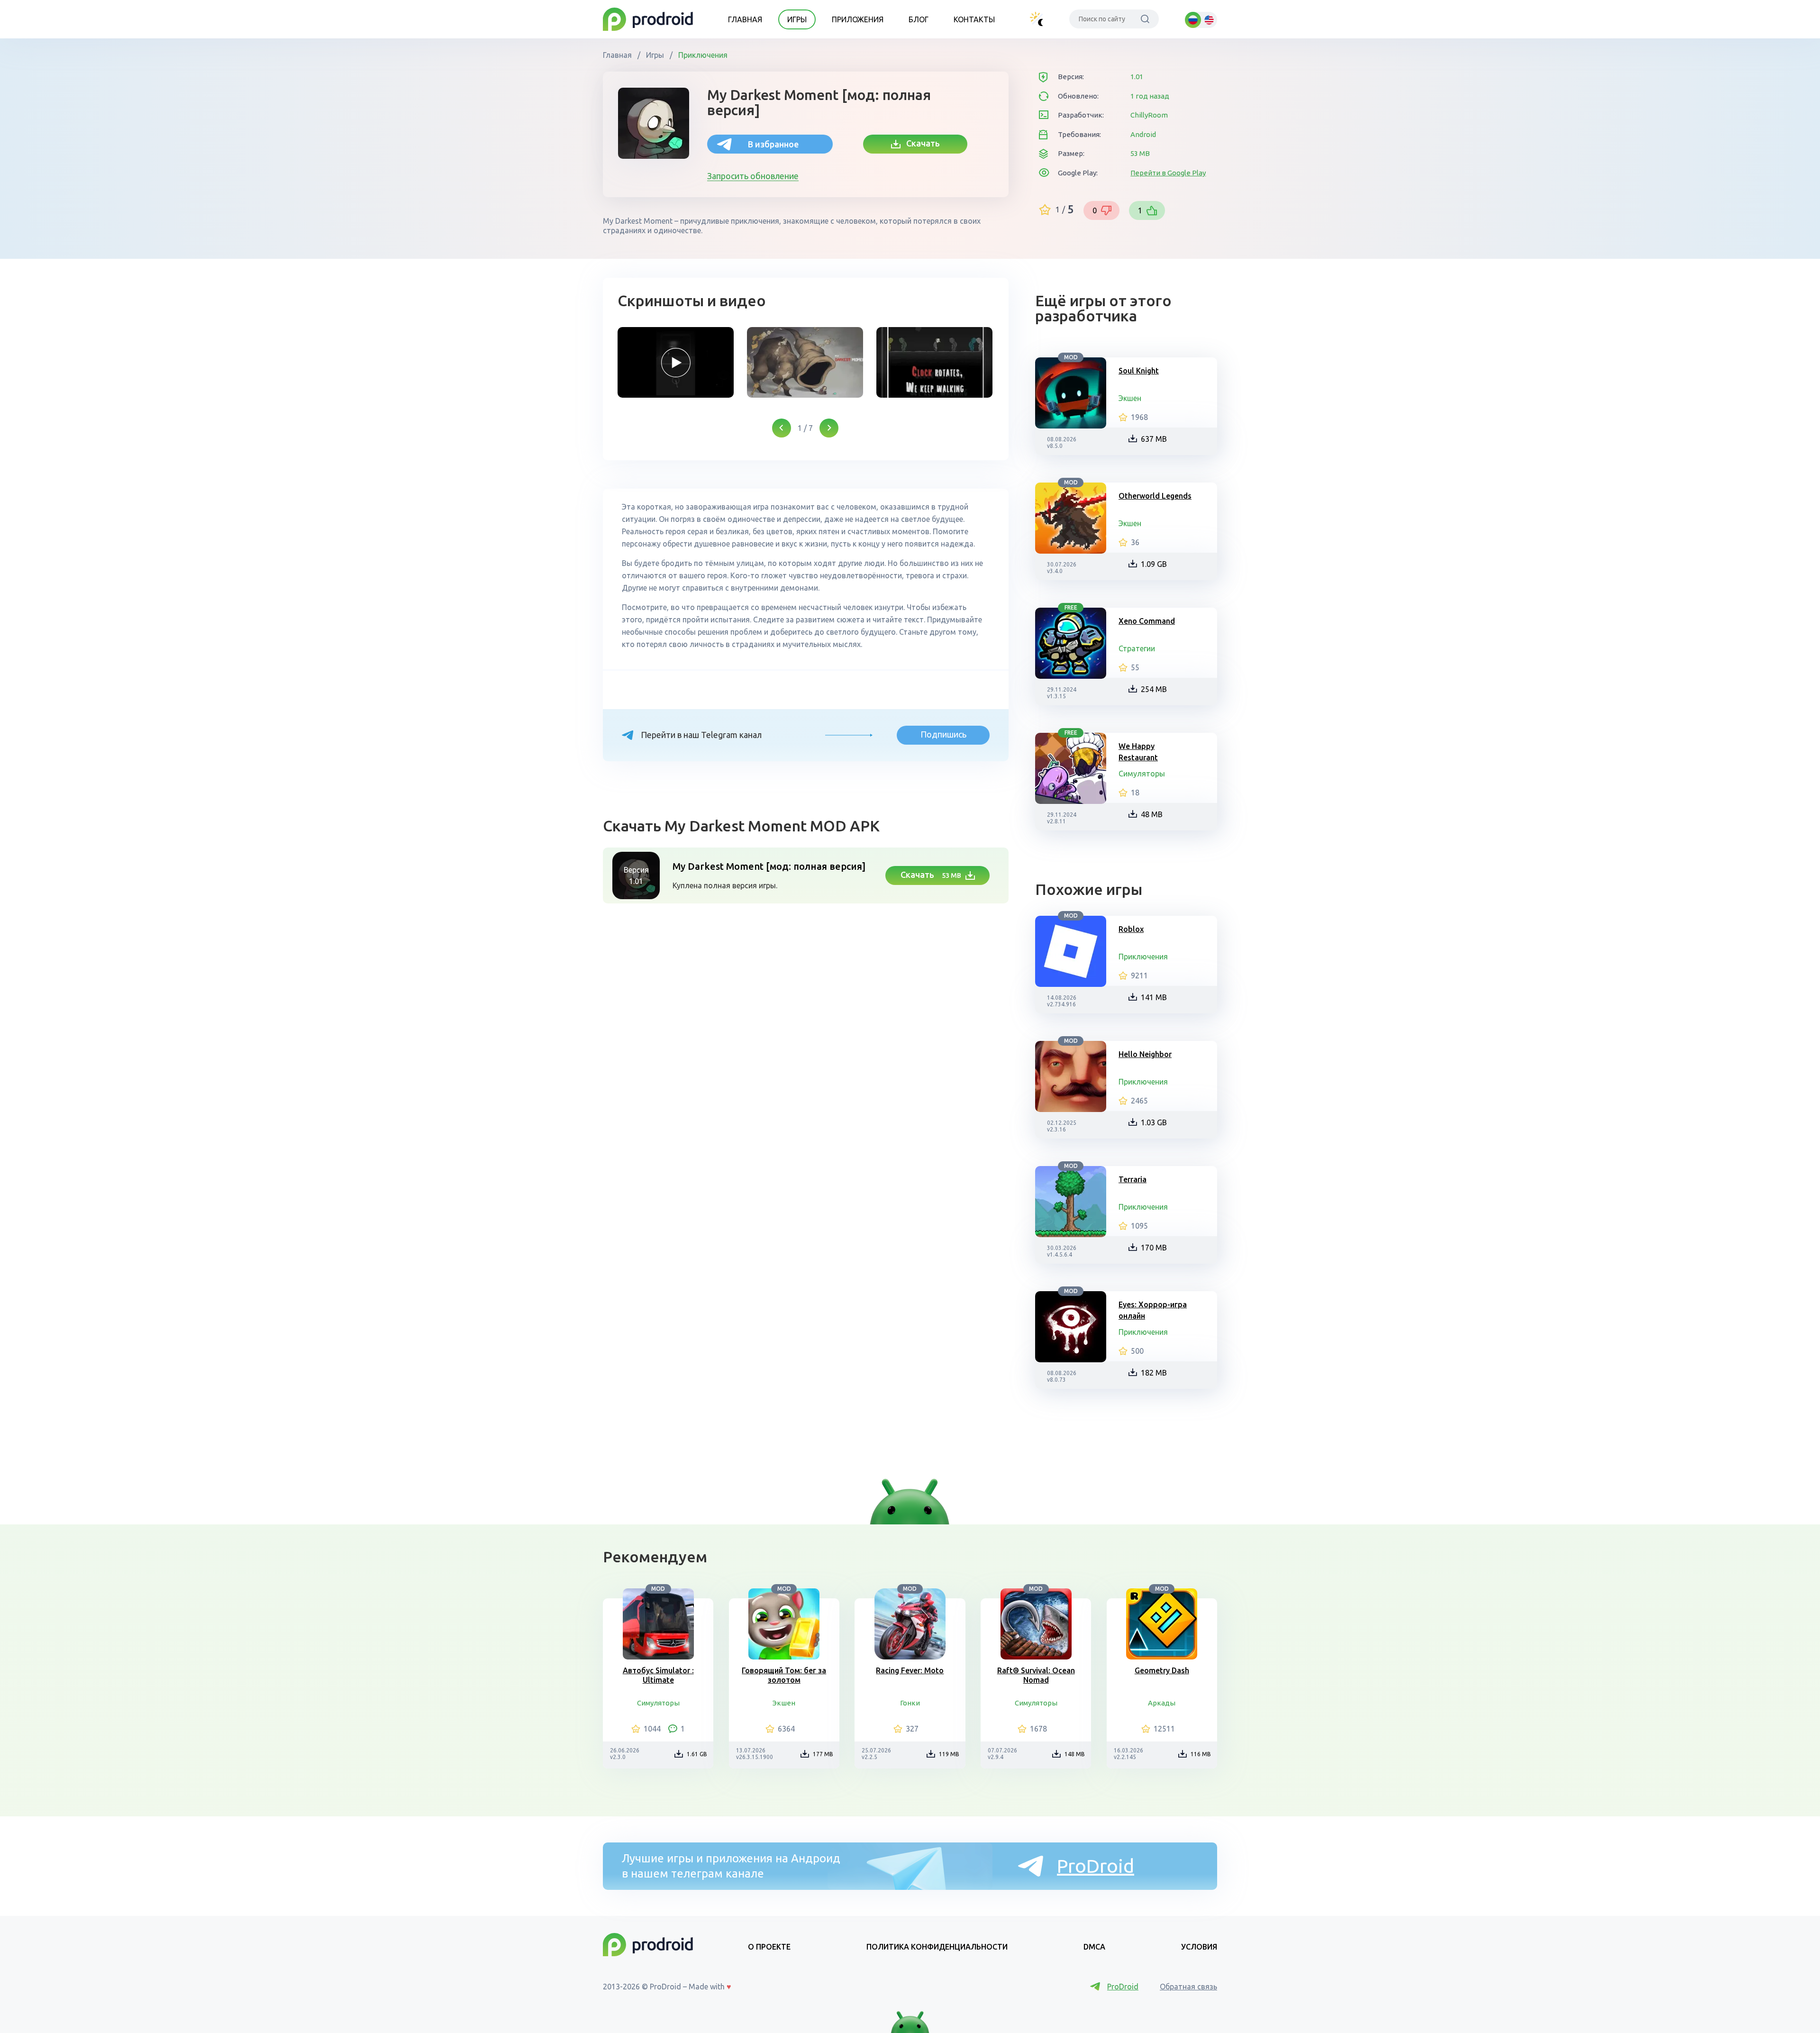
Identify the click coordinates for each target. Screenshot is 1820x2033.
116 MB (1201, 1754)
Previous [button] (782, 428)
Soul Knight (1139, 371)
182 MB (1154, 1373)
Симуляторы (1142, 774)
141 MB (1154, 997)
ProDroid (1096, 1866)
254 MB (1154, 689)
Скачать (920, 143)
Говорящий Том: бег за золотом (784, 1675)
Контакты (974, 19)
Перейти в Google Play (1168, 173)
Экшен (1130, 398)
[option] (676, 362)
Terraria (1133, 1179)
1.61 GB (697, 1754)
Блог (919, 19)
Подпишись (943, 734)
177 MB (823, 1754)
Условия (1199, 1947)
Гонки (910, 1703)
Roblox (1131, 929)
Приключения (702, 55)
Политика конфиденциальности (937, 1947)
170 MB (1154, 1248)
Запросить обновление (753, 176)
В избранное (773, 144)
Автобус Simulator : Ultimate (658, 1675)
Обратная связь (1188, 1987)
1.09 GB (1154, 564)
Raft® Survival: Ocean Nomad (1036, 1675)
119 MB (949, 1754)
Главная (745, 19)
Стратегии (1137, 648)
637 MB (1154, 439)
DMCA (1094, 1947)
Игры (797, 19)
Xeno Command (1147, 621)
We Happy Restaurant (1138, 752)
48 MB (1152, 814)
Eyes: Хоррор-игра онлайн (1153, 1310)
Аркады (1162, 1703)
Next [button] (829, 428)
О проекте (769, 1947)
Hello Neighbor (1145, 1054)
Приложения (858, 19)
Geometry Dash (1162, 1670)
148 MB (1075, 1754)
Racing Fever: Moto (910, 1670)
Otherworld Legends (1155, 496)
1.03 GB (1154, 1122)
